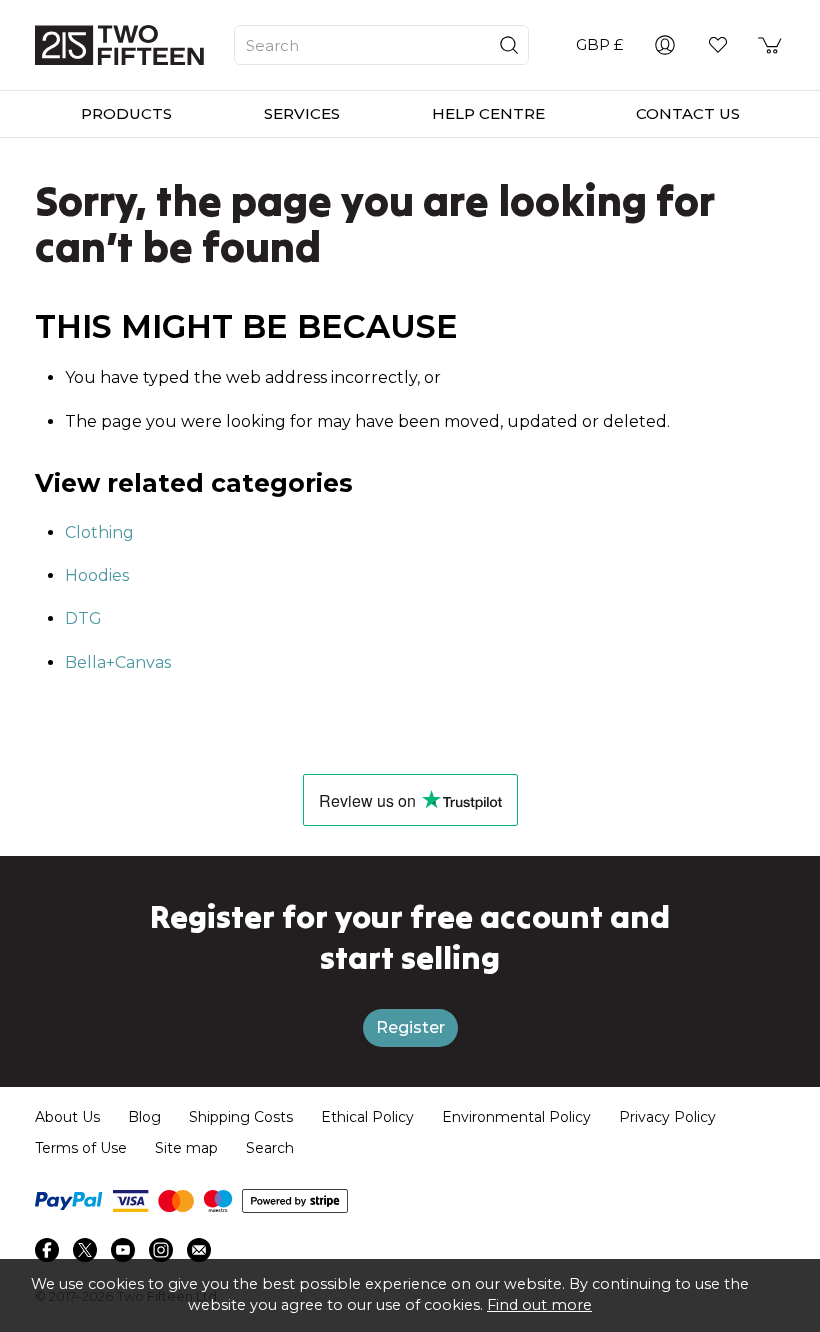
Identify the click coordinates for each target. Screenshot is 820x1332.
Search (270, 1148)
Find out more (539, 1305)
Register (410, 1027)
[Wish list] (718, 45)
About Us (67, 1117)
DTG (83, 618)
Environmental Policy (516, 1117)
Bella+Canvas (118, 662)
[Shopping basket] (771, 45)
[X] (85, 1250)
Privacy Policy (667, 1117)
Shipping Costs (241, 1117)
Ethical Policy (367, 1117)
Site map (186, 1148)
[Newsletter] (199, 1250)
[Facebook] (47, 1250)
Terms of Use (81, 1148)
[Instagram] (161, 1250)
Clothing (99, 532)
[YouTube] (123, 1250)
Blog (144, 1117)
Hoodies (97, 575)
